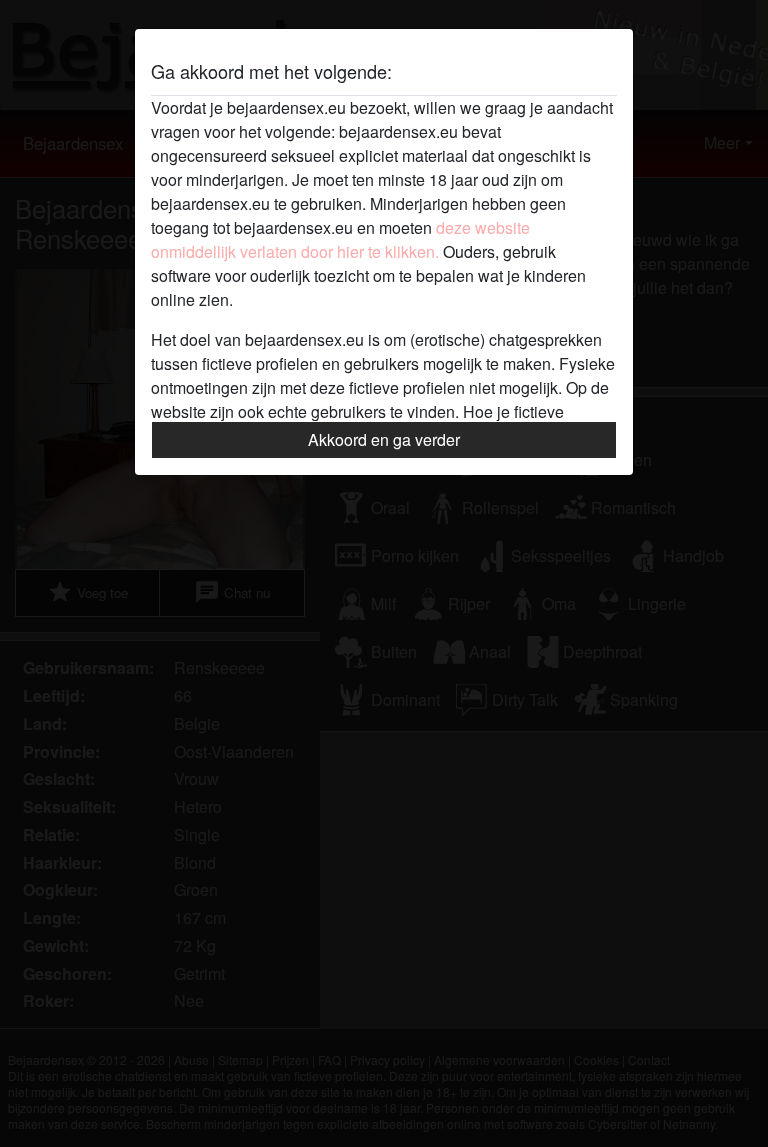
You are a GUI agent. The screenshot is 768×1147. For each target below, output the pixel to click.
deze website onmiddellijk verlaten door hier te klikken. (340, 239)
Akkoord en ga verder (384, 439)
